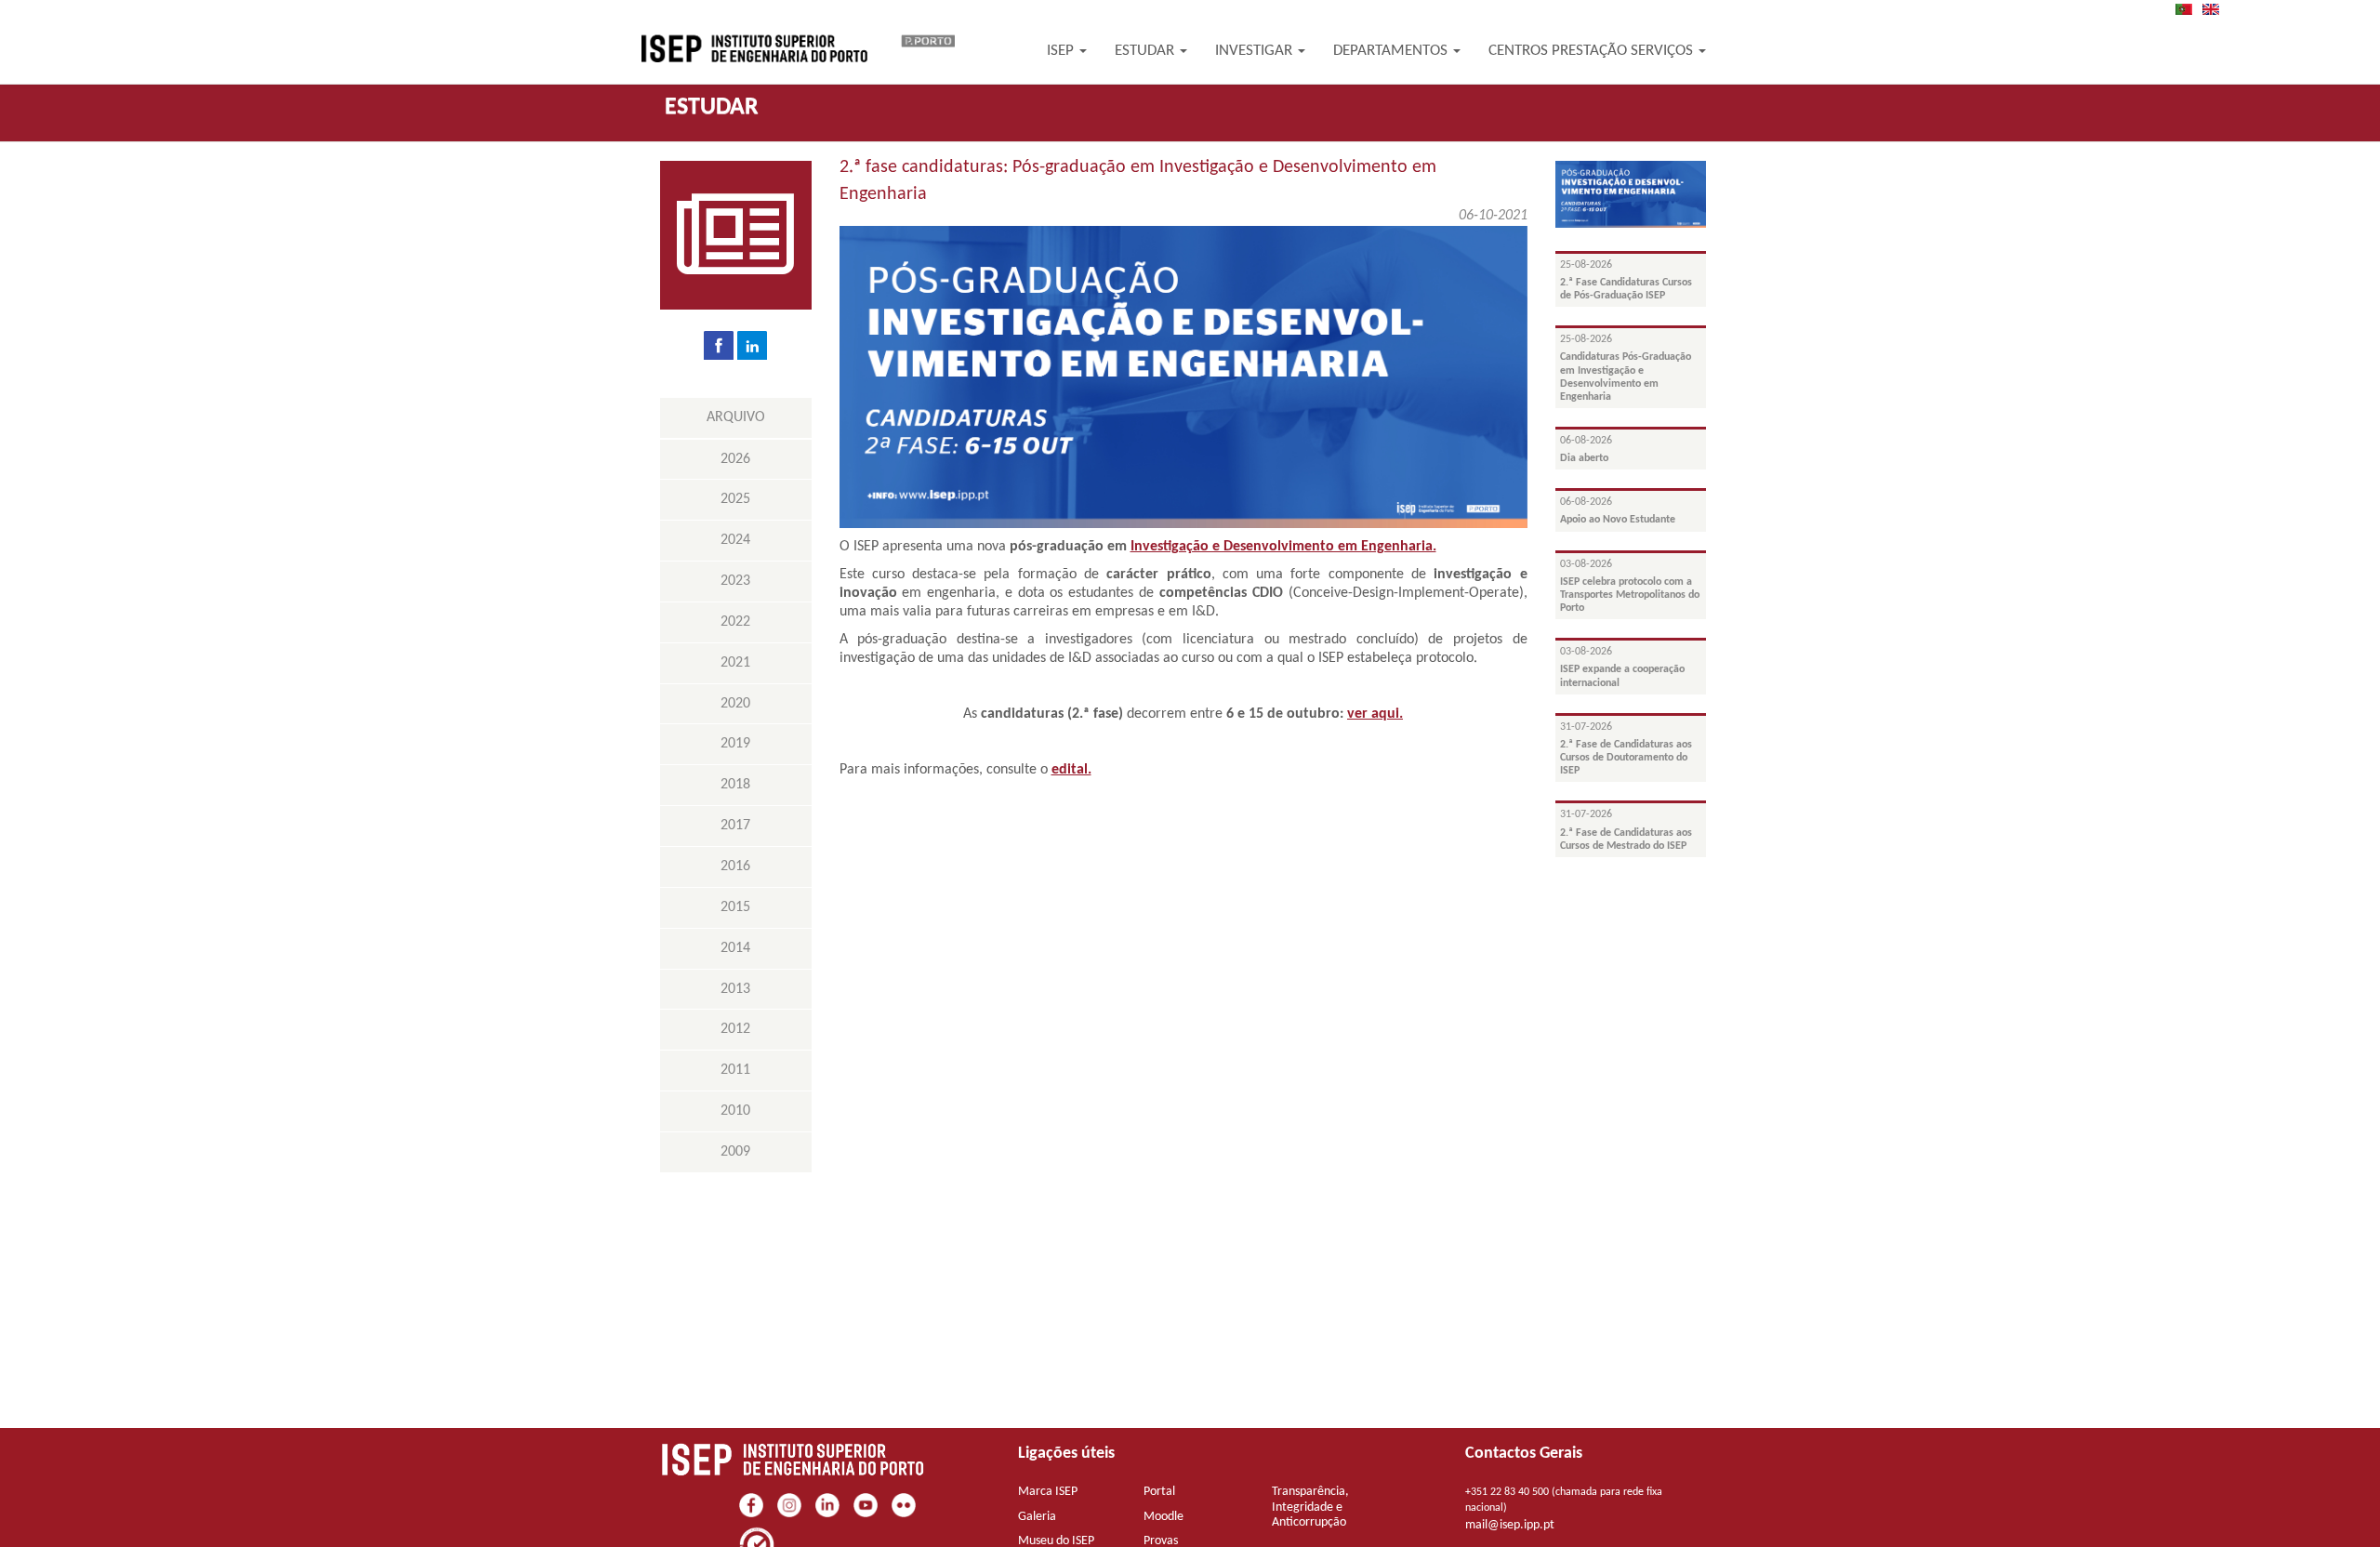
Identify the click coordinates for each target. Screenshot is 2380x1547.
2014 (735, 948)
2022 (735, 622)
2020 (735, 704)
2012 (735, 1029)
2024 (735, 540)
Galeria (1037, 1517)
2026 (735, 459)
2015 (735, 907)
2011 (735, 1070)
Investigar (1256, 51)
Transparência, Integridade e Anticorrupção (1310, 1507)
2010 (735, 1111)
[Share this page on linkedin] (752, 345)
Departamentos (1392, 51)
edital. (1071, 770)
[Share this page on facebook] (719, 345)
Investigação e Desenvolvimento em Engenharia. (1283, 547)
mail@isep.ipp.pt (1510, 1525)
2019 (735, 744)
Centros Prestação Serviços (1593, 51)
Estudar (1146, 51)
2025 (735, 499)
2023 (735, 581)
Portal (1159, 1492)
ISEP (1062, 51)
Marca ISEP (1048, 1492)
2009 (735, 1152)
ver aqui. (1375, 714)
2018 (735, 785)
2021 (735, 663)
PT (2189, 9)
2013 (735, 989)
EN (2216, 9)
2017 (735, 826)
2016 (735, 866)
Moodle (1164, 1517)
